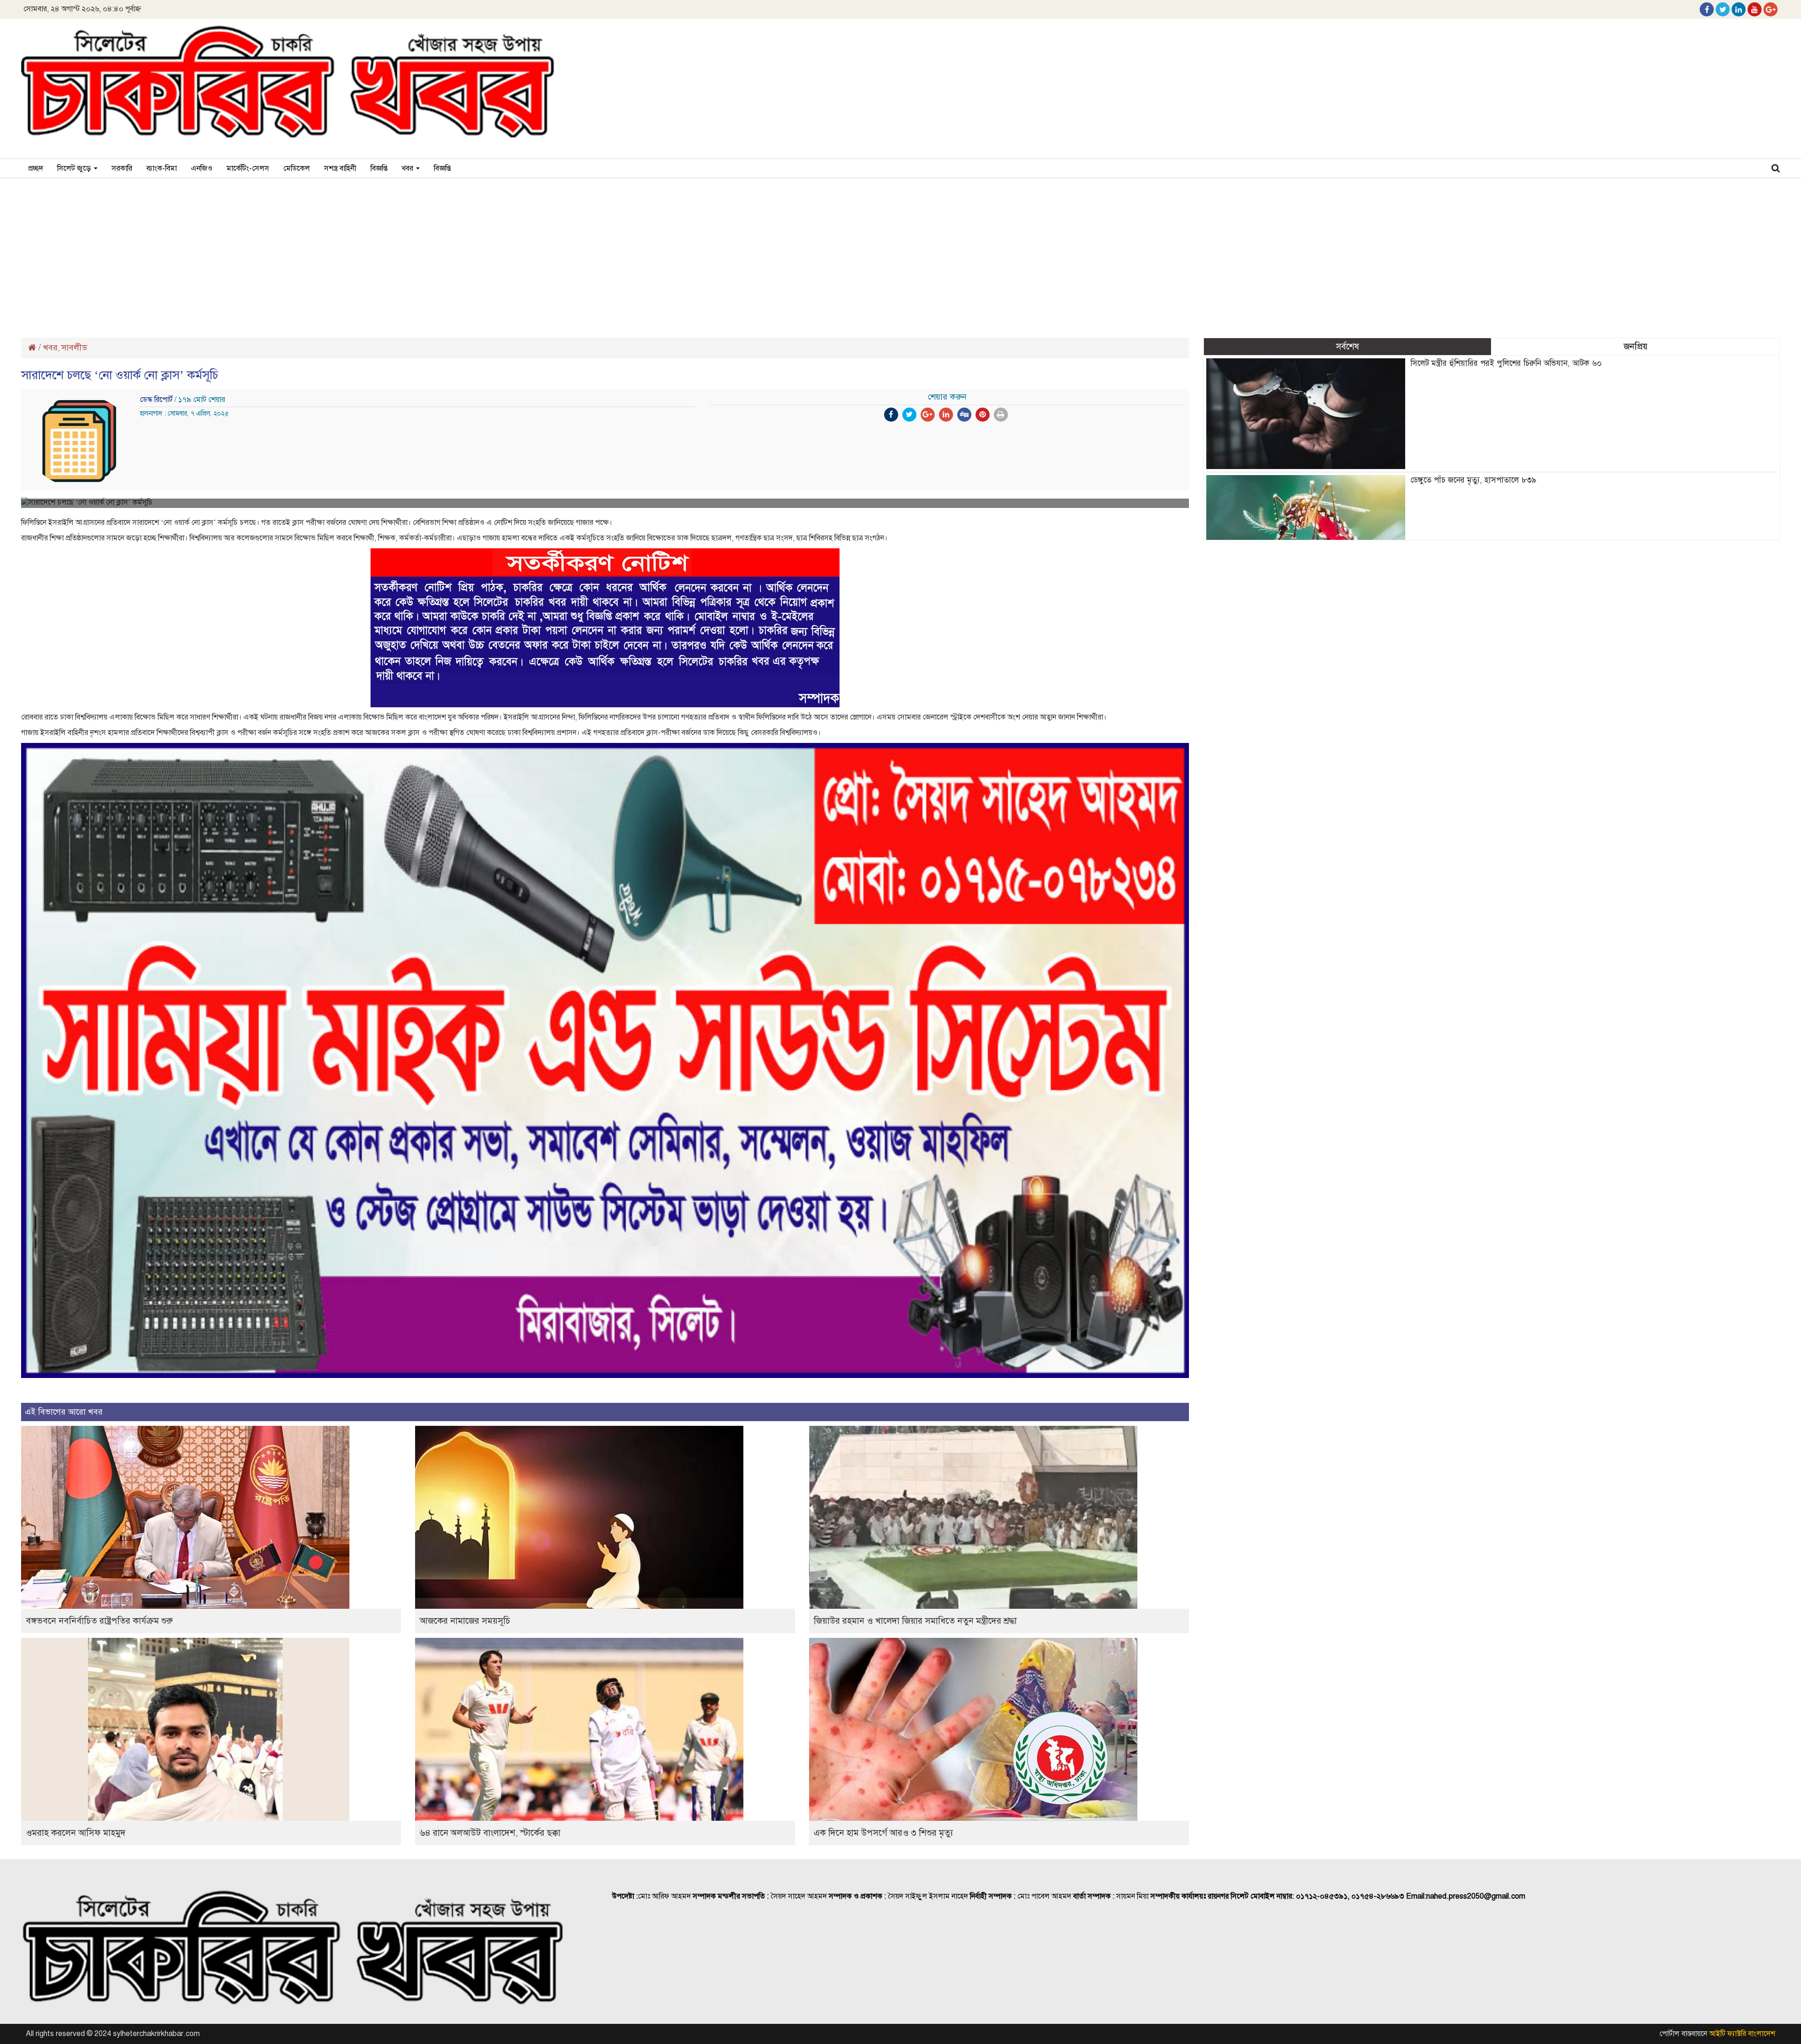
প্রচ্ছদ (36, 168)
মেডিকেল (297, 168)
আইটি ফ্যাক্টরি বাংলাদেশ (1742, 2034)
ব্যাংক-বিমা (162, 168)
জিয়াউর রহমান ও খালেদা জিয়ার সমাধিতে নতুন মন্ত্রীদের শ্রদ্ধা (915, 1621)
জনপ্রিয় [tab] (1636, 346)
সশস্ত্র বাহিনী (340, 168)
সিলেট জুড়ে (75, 168)
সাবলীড (74, 348)
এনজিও (202, 168)
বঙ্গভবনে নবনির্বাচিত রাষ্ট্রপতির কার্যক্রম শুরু (99, 1621)
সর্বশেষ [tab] (1347, 346)
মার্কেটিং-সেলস (248, 168)
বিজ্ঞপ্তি (379, 168)
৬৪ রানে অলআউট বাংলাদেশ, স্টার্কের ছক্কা (490, 1833)
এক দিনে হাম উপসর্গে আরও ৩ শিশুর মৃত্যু (883, 1833)
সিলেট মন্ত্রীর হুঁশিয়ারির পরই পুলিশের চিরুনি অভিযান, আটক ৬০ (1506, 363)
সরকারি (122, 168)
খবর (408, 168)
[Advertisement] (900, 253)
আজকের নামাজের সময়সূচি (465, 1621)
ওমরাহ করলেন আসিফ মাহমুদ (76, 1833)
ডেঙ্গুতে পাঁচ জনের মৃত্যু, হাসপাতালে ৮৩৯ (1473, 480)
